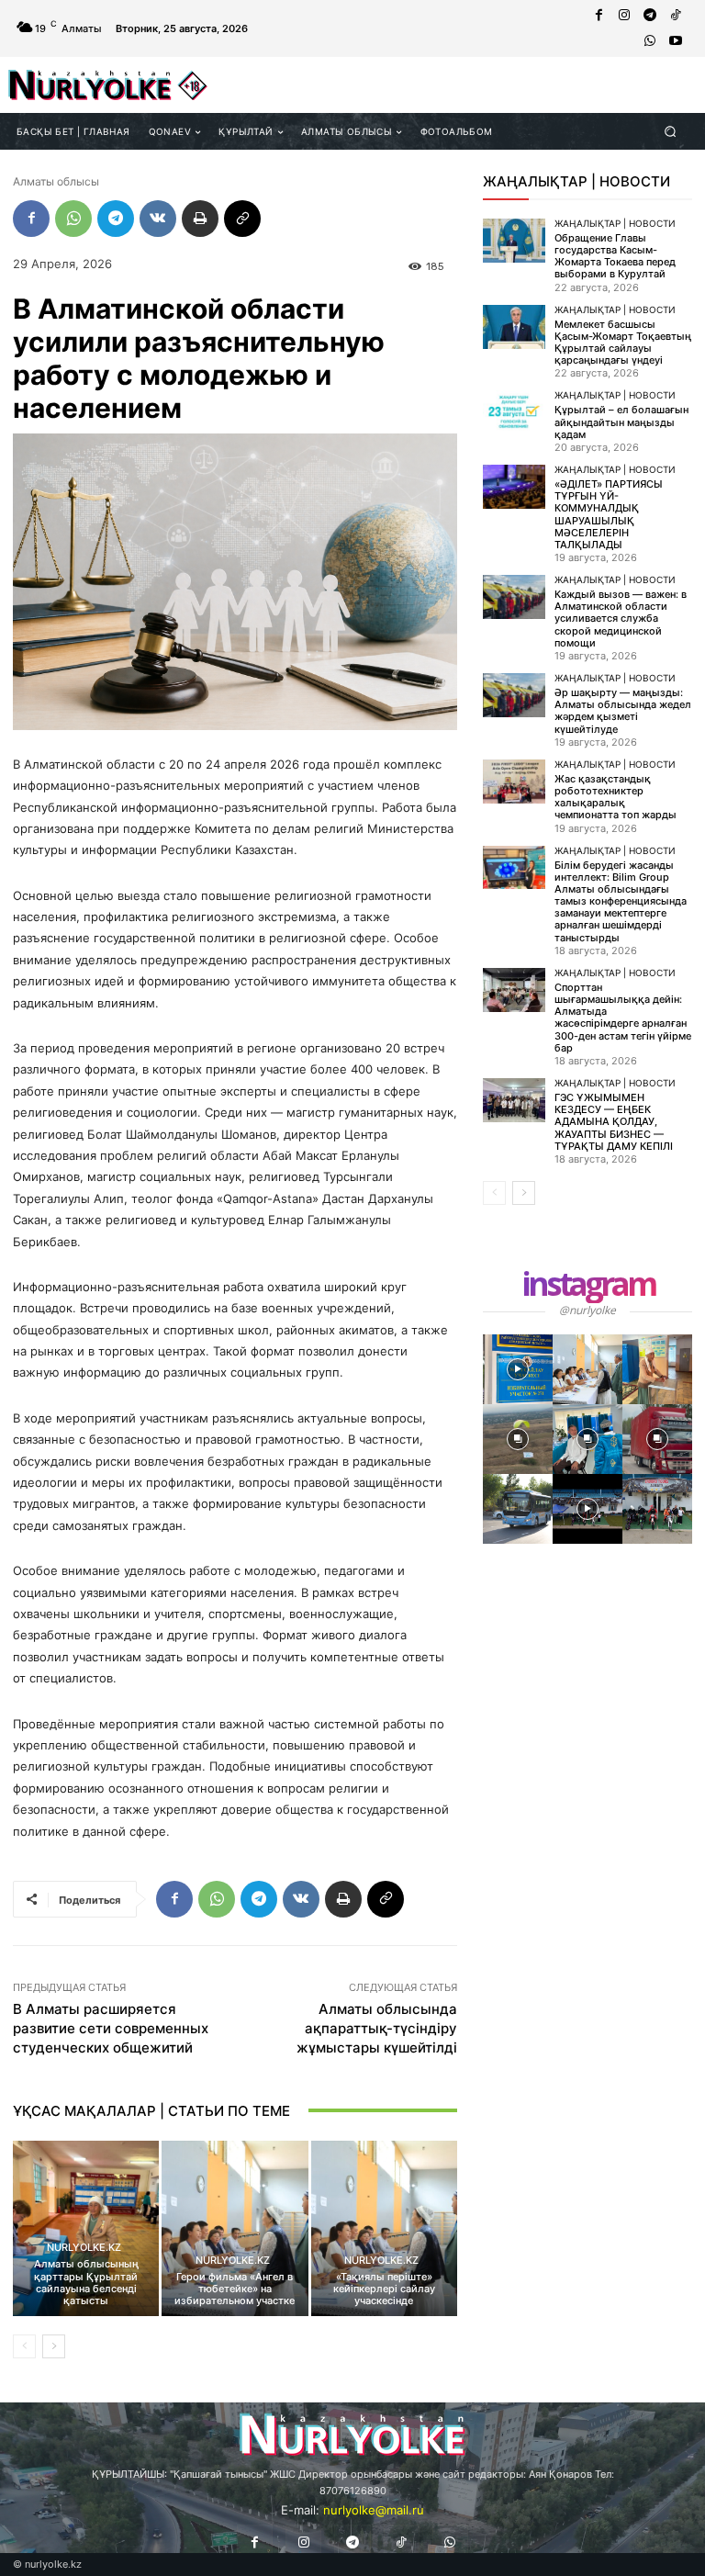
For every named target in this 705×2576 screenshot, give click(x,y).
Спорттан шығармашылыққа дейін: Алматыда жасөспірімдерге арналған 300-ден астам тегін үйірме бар (623, 1018)
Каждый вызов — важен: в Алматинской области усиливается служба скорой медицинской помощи (621, 619)
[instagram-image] (518, 1369)
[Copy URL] (242, 219)
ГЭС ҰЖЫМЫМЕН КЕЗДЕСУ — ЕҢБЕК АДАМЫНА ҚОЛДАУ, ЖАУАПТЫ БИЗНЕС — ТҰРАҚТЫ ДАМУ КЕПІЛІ (614, 1122)
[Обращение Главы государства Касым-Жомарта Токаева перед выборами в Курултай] (514, 241)
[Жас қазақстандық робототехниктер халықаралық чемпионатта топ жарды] (514, 782)
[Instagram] (624, 16)
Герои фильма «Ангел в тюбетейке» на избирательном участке (235, 2289)
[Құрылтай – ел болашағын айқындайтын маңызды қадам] (514, 412)
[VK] (158, 219)
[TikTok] (676, 16)
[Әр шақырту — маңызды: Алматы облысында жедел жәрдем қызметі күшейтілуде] (514, 695)
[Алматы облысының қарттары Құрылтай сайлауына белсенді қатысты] (86, 2228)
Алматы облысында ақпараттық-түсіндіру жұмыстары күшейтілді (377, 2028)
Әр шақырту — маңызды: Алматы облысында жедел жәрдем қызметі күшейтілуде (623, 711)
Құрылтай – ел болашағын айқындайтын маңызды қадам (621, 422)
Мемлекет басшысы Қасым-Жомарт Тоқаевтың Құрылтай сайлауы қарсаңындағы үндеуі (623, 343)
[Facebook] (599, 16)
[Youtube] (676, 41)
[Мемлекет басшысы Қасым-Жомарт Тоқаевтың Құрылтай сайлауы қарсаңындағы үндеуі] (514, 327)
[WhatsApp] (650, 41)
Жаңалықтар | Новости (615, 223)
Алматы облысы (56, 181)
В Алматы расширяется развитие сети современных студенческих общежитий (111, 2028)
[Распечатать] (200, 219)
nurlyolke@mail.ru (374, 2510)
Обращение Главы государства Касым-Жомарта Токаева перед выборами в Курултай (615, 256)
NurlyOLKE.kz (84, 2248)
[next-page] (54, 2346)
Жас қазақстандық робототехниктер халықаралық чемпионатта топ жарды (615, 797)
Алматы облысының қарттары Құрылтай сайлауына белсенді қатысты (86, 2282)
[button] (671, 131)
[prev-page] (24, 2346)
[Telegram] (650, 16)
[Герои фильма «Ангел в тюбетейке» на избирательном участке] (235, 2228)
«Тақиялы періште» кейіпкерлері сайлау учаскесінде (384, 2289)
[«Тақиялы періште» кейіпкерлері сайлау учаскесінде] (384, 2228)
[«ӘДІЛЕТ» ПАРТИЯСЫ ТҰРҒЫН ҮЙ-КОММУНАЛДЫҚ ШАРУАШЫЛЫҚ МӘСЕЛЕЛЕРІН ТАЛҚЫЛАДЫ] (514, 487)
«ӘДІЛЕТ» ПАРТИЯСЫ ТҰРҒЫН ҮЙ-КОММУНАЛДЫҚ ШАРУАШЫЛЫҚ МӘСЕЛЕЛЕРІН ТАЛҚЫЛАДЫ (609, 514)
